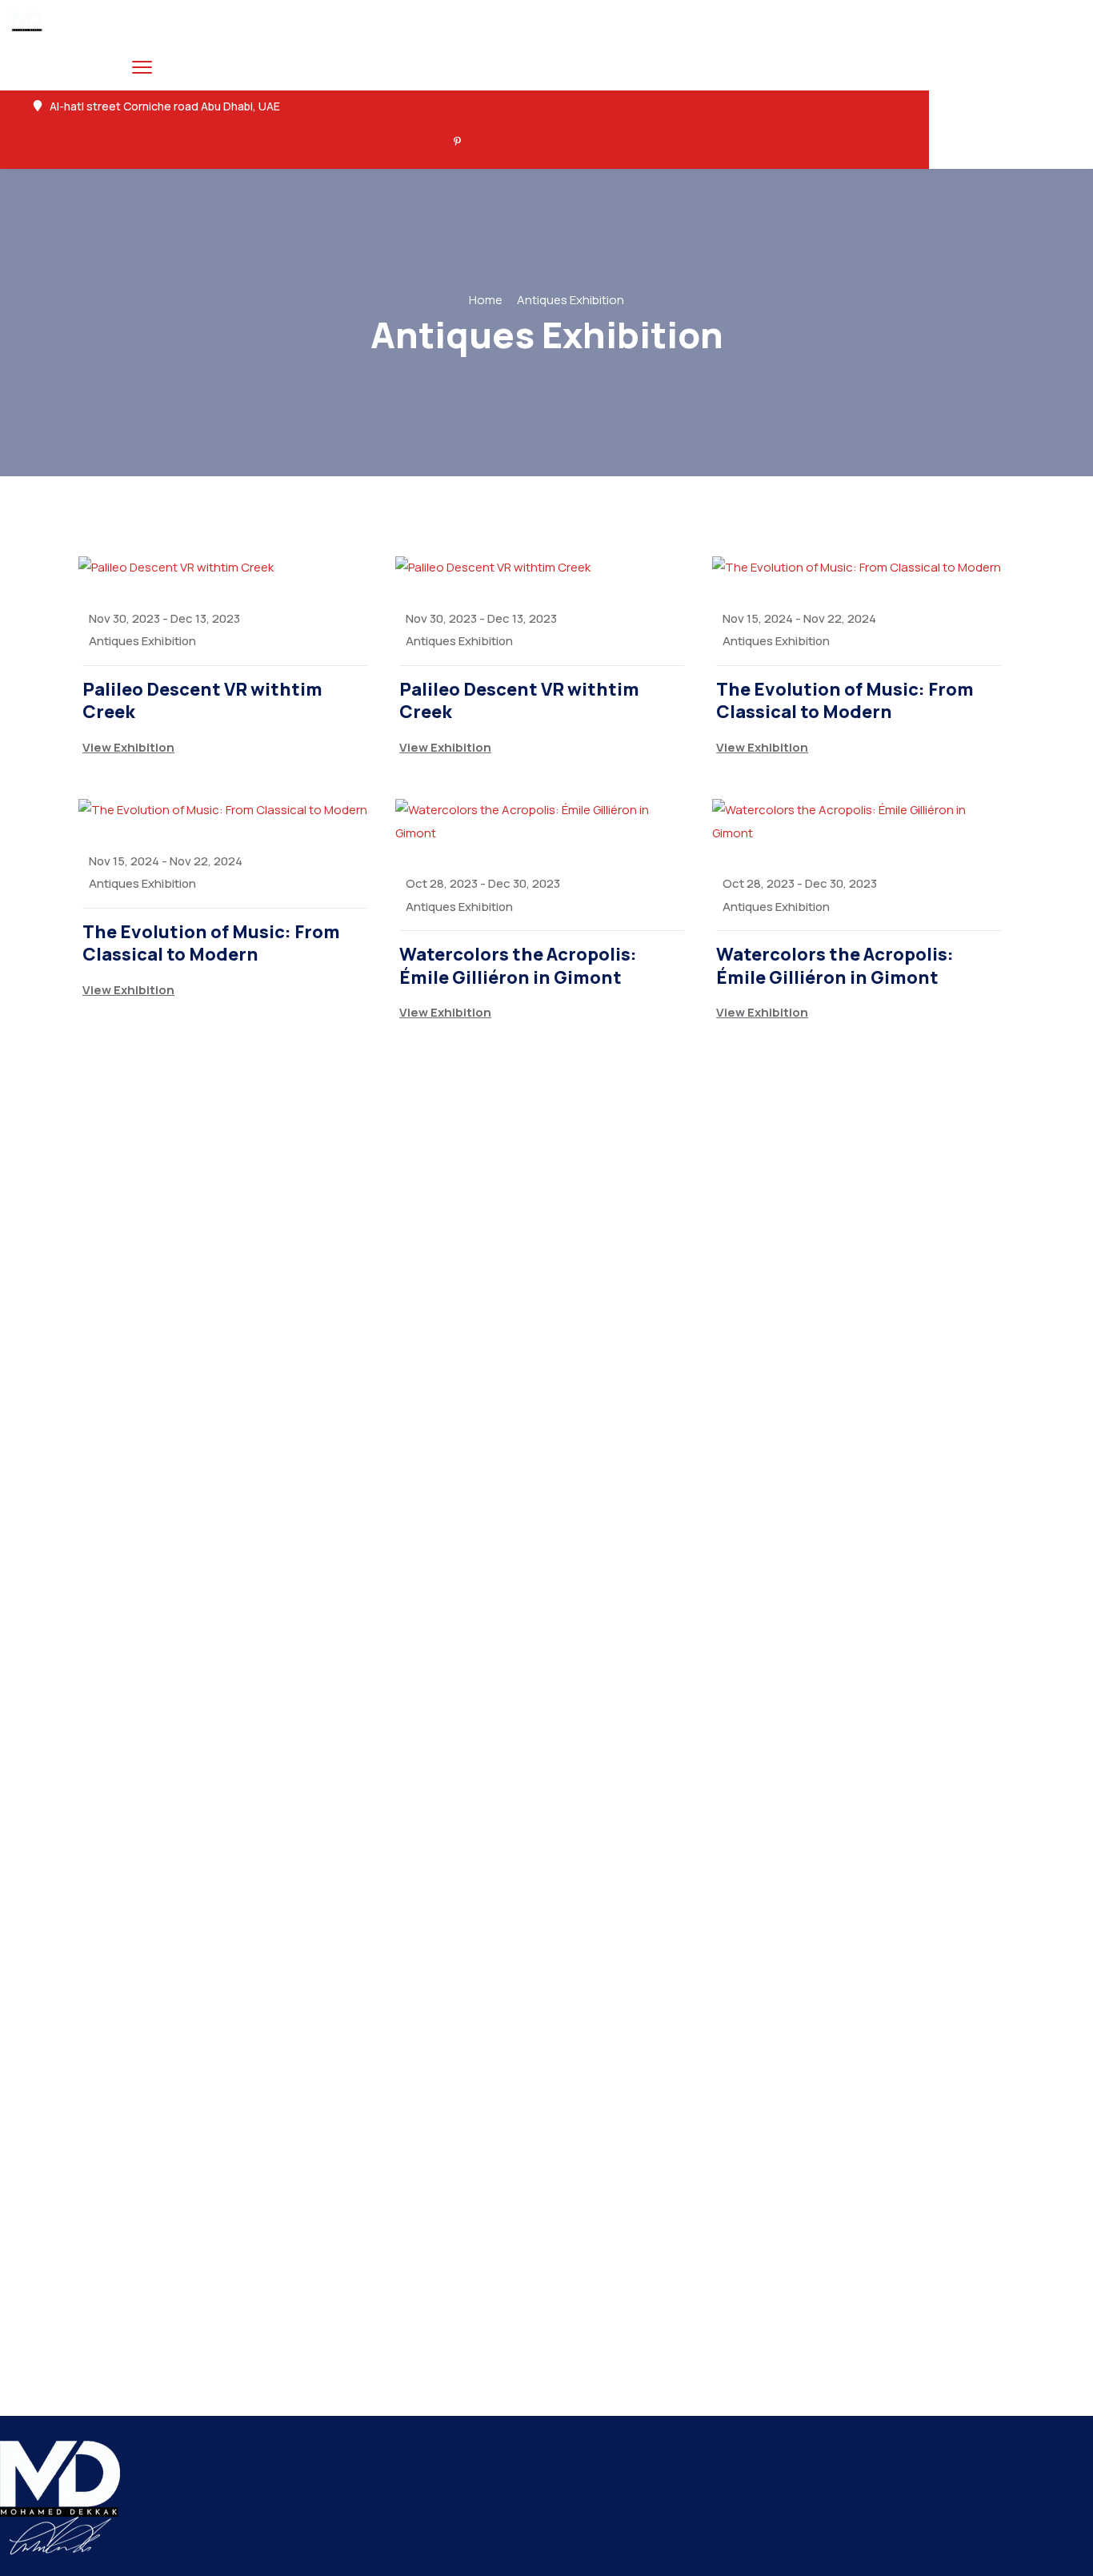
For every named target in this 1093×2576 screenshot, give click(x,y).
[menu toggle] (142, 67)
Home (486, 300)
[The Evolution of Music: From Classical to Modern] (859, 568)
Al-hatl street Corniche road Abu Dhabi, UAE (165, 106)
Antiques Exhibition (142, 641)
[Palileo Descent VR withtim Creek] (225, 568)
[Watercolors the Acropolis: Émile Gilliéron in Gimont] (542, 822)
